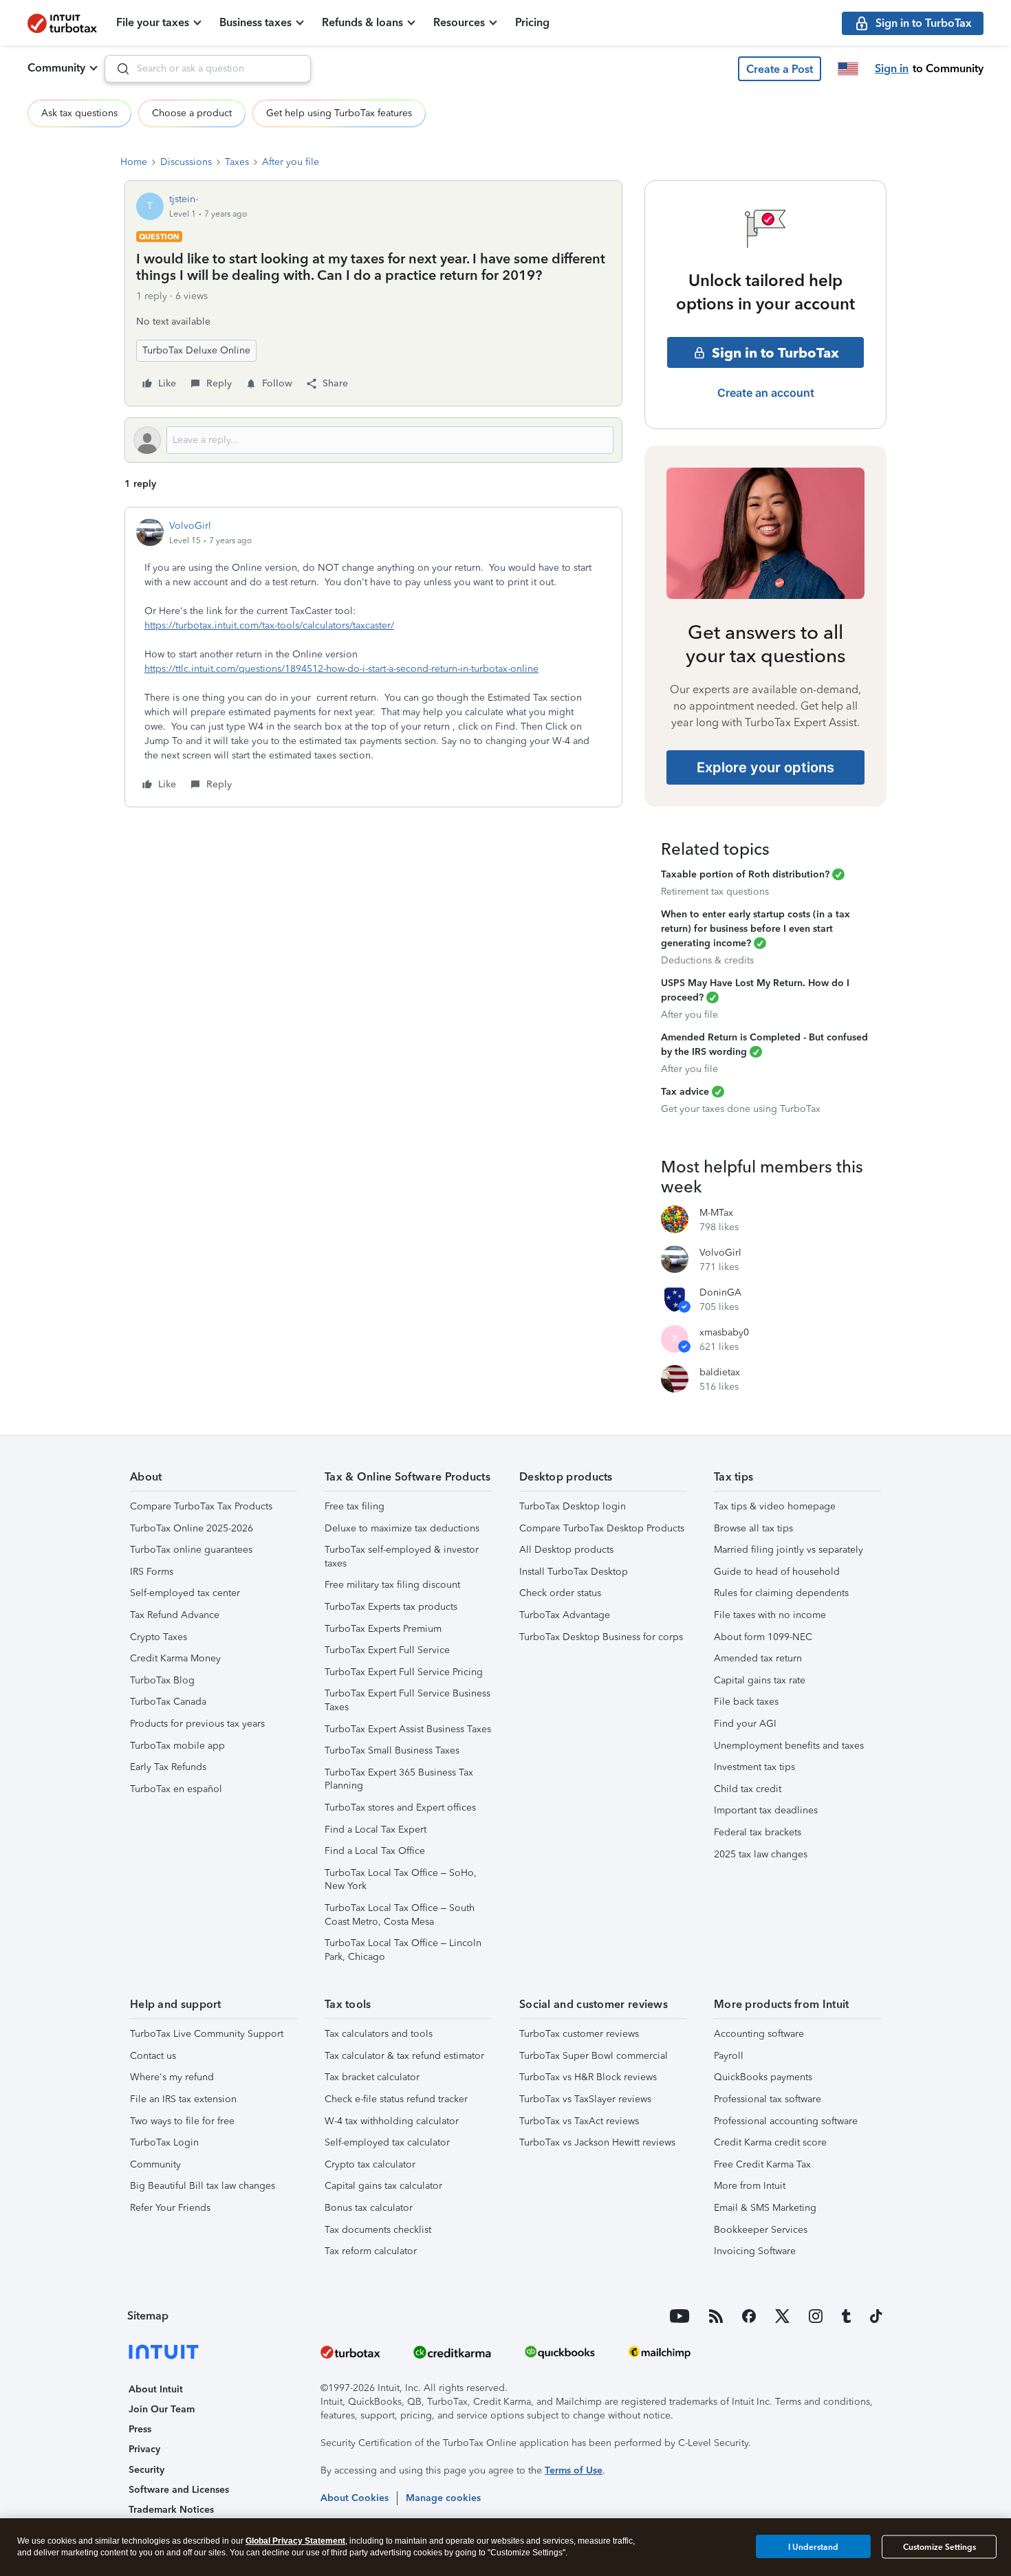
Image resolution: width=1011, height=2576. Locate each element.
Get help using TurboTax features (339, 113)
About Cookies (355, 2498)
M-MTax (716, 1213)
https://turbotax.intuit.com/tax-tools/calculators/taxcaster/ (269, 625)
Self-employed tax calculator (387, 2142)
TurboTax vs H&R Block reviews (588, 2077)
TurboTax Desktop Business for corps (601, 1637)
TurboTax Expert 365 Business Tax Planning (399, 1779)
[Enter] (118, 69)
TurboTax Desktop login (573, 1506)
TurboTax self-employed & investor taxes (402, 1557)
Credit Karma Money (175, 1658)
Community (56, 68)
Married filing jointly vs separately (789, 1550)
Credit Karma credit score (770, 2142)
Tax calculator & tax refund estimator (404, 2056)
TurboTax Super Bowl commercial (594, 2056)
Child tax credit (748, 1789)
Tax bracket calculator (372, 2077)
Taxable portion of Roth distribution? (745, 874)
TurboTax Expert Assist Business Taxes (408, 1729)
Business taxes (256, 22)
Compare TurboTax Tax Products (201, 1506)
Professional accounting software (786, 2121)
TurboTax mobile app (177, 1746)
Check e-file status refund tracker (396, 2099)
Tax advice (685, 1092)
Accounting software (759, 2034)
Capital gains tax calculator (383, 2186)
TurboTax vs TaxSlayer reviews (585, 2099)
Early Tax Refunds (168, 1767)
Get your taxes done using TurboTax (741, 1109)
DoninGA (720, 1292)
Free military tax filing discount (392, 1585)
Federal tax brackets (758, 1832)
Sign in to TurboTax (775, 353)
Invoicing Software (755, 2251)
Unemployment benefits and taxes (789, 1746)
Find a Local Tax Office (375, 1851)
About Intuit (156, 2389)
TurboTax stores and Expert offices (400, 1808)
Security (146, 2470)
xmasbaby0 (724, 1332)
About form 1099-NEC (763, 1637)
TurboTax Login (164, 2142)
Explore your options (765, 767)
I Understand (813, 2546)
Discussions (186, 162)
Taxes (237, 162)
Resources (459, 22)
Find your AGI (745, 1724)
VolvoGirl (190, 526)
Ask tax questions (79, 113)
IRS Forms (152, 1572)
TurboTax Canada (168, 1702)
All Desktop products (566, 1550)
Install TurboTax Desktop (574, 1572)
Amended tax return (758, 1658)
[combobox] (208, 69)
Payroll (729, 2056)
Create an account (766, 393)
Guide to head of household (777, 1572)
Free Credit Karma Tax (762, 2164)
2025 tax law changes (761, 1854)
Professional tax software (768, 2099)
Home (134, 162)
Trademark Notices (171, 2510)
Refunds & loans (362, 22)
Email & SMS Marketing (765, 2208)
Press (140, 2429)
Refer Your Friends (170, 2208)
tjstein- (184, 199)
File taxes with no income (770, 1615)
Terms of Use (574, 2470)
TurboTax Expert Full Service (387, 1650)
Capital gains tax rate (760, 1680)
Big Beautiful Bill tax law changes (203, 2186)
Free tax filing (355, 1506)
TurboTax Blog (162, 1680)
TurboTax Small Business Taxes (392, 1750)
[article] (373, 657)
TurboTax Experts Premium (383, 1629)
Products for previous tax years (197, 1724)
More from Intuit (750, 2186)
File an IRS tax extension (183, 2099)
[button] (780, 69)
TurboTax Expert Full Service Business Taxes (407, 1700)
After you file (291, 162)
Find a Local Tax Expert (376, 1830)
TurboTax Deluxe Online (196, 350)
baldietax (720, 1372)
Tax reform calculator (371, 2251)
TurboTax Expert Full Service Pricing (404, 1672)
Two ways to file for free (182, 2121)
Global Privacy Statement (295, 2541)
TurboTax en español (176, 1789)
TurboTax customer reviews (579, 2034)
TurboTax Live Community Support (207, 2034)
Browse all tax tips (753, 1528)
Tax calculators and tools (379, 2034)
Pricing (532, 22)
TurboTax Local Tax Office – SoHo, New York (401, 1880)
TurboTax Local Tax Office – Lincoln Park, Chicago (403, 1950)
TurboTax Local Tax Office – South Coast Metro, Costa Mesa (400, 1915)
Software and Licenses (179, 2490)
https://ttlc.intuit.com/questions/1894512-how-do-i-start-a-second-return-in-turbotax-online (341, 669)
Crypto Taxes (159, 1637)
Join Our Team (162, 2409)
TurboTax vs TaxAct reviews (579, 2121)
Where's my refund (172, 2077)
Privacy (144, 2449)
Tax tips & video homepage (775, 1506)
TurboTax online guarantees (191, 1550)
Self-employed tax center (185, 1593)
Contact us (153, 2056)
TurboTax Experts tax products (391, 1607)
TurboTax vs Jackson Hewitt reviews (597, 2142)
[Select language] (848, 69)
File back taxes (746, 1702)
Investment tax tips (754, 1767)
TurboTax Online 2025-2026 (192, 1528)
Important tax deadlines (766, 1810)
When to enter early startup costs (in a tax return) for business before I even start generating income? (755, 929)
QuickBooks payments (763, 2077)
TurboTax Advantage (565, 1615)
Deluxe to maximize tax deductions (402, 1528)
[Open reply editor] (373, 440)
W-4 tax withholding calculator (392, 2121)
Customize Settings (939, 2547)
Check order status (560, 1593)
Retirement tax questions (715, 892)
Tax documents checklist (378, 2230)
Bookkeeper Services (761, 2230)
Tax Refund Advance (175, 1615)
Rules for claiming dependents (781, 1593)
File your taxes (153, 22)
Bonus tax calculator (369, 2208)
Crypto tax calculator (370, 2164)
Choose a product (192, 113)
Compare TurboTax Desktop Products (602, 1528)
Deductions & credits (707, 960)
